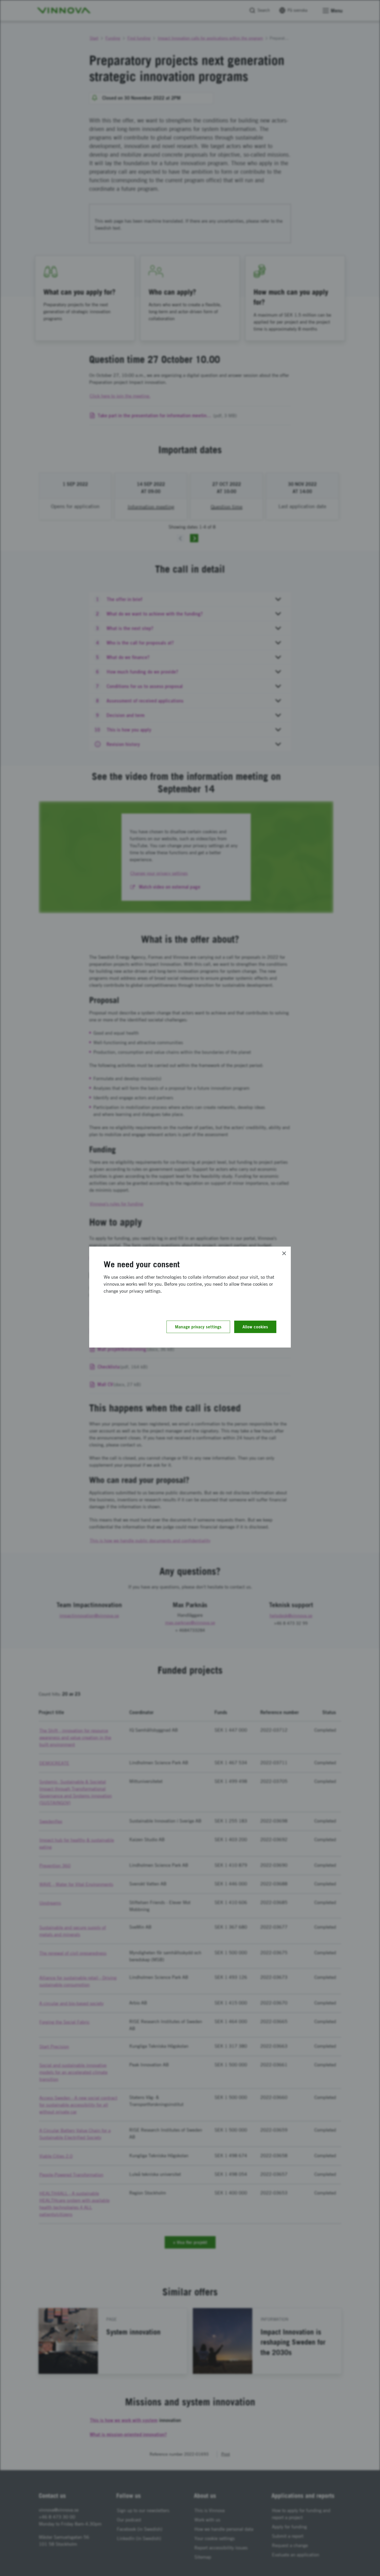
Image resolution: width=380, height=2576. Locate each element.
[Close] (284, 1253)
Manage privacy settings (198, 1327)
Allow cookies (255, 1327)
